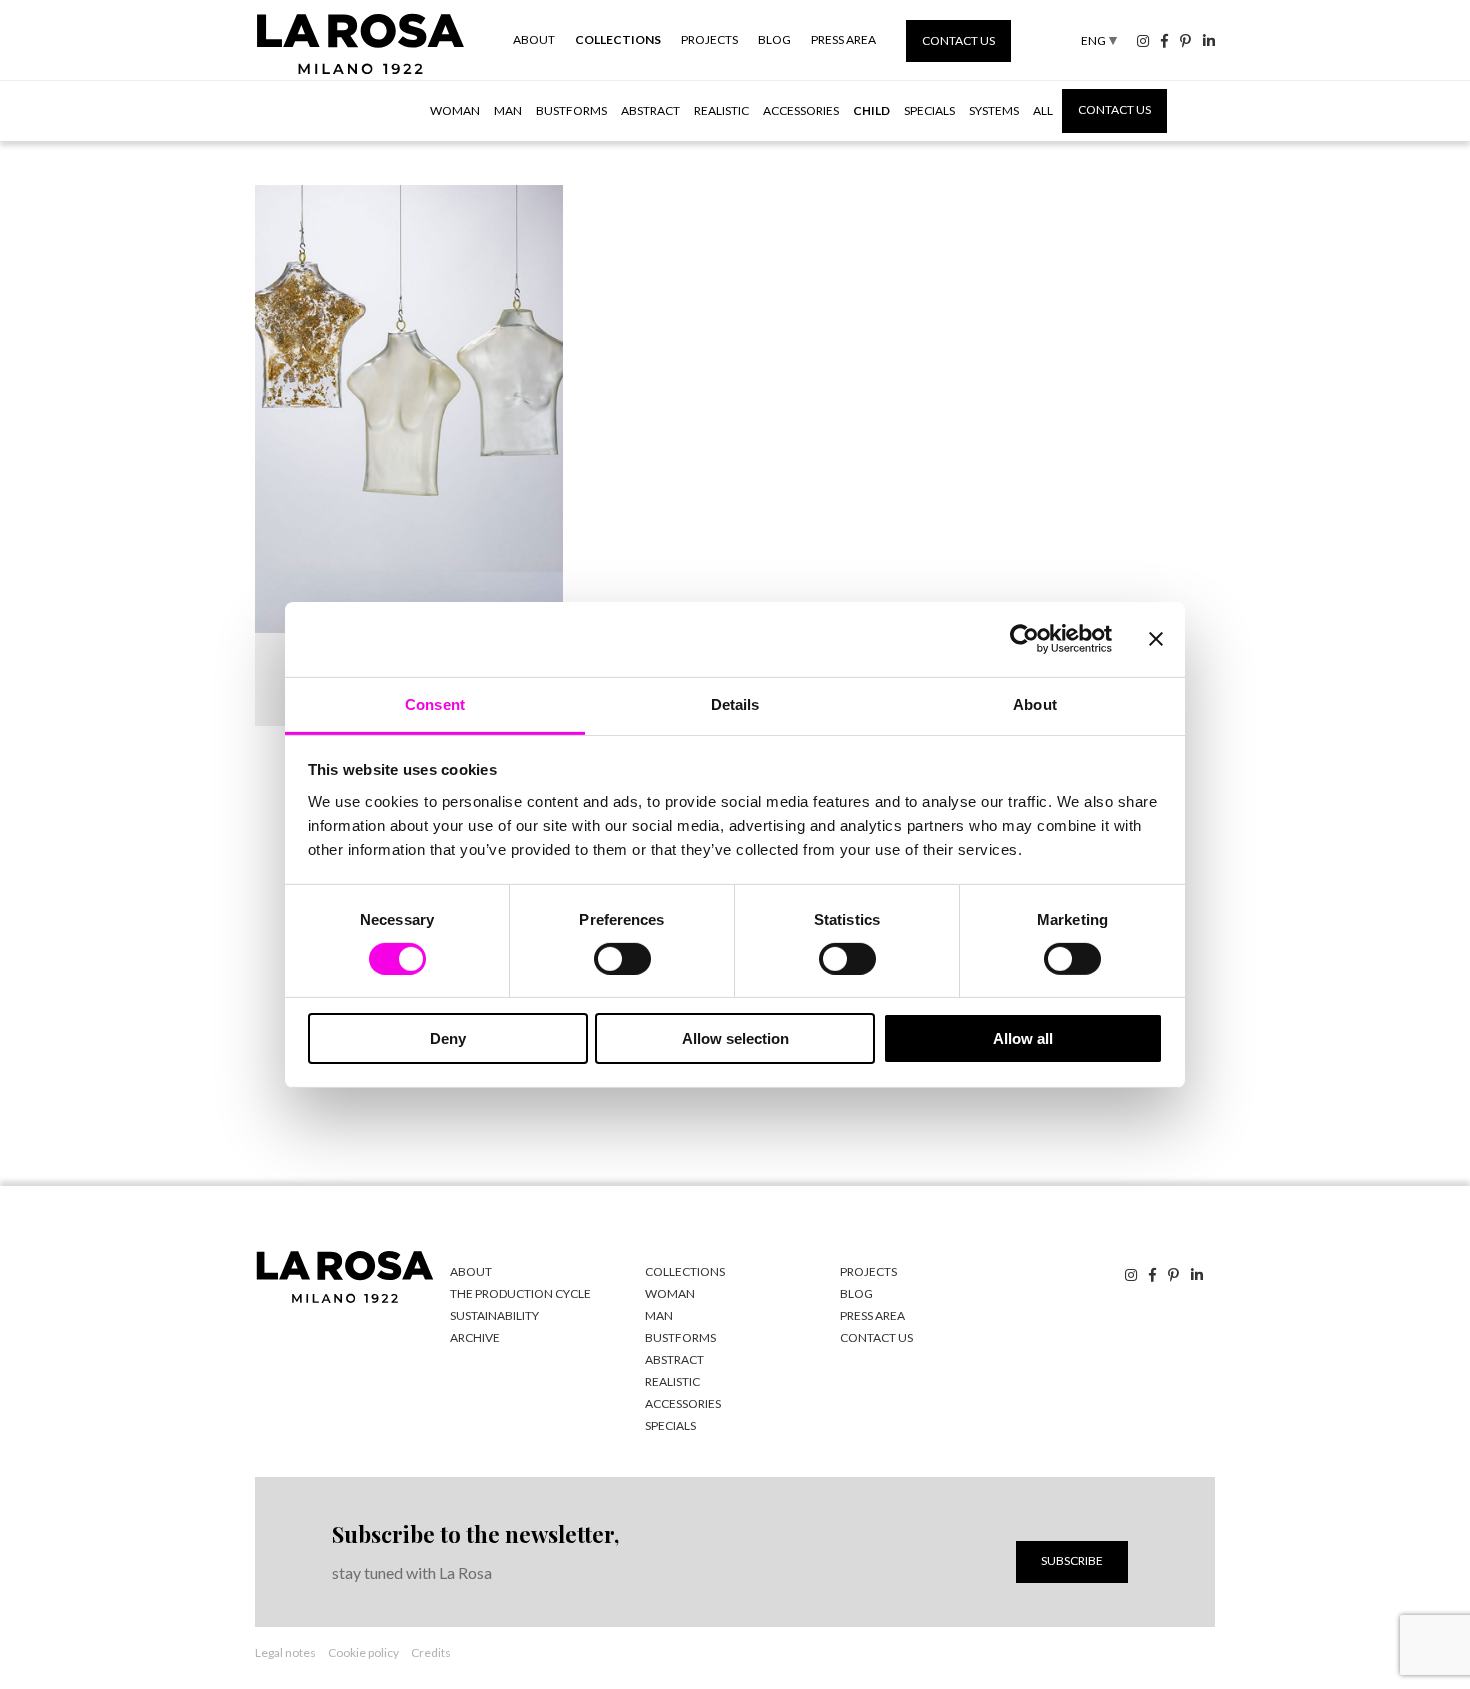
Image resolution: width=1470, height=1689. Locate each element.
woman (670, 1293)
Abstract (650, 110)
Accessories (801, 110)
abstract (674, 1359)
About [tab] (1035, 703)
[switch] (622, 959)
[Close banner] (1156, 639)
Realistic (721, 110)
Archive (475, 1337)
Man (508, 110)
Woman (455, 110)
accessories (683, 1403)
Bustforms (571, 110)
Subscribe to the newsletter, (475, 1534)
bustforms (680, 1337)
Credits (431, 1652)
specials (670, 1425)
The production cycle (520, 1293)
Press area (843, 39)
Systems (994, 110)
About (534, 39)
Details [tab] (735, 703)
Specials (929, 110)
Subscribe (1072, 1560)
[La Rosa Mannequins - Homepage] (360, 73)
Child (871, 110)
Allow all (1023, 1038)
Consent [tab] (435, 703)
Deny (448, 1038)
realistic (672, 1381)
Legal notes (285, 1652)
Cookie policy (363, 1652)
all (1043, 110)
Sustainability (494, 1315)
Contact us (958, 40)
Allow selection (735, 1038)
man (659, 1315)
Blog (774, 39)
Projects (709, 39)
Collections (618, 39)
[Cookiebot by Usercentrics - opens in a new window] (1024, 639)
